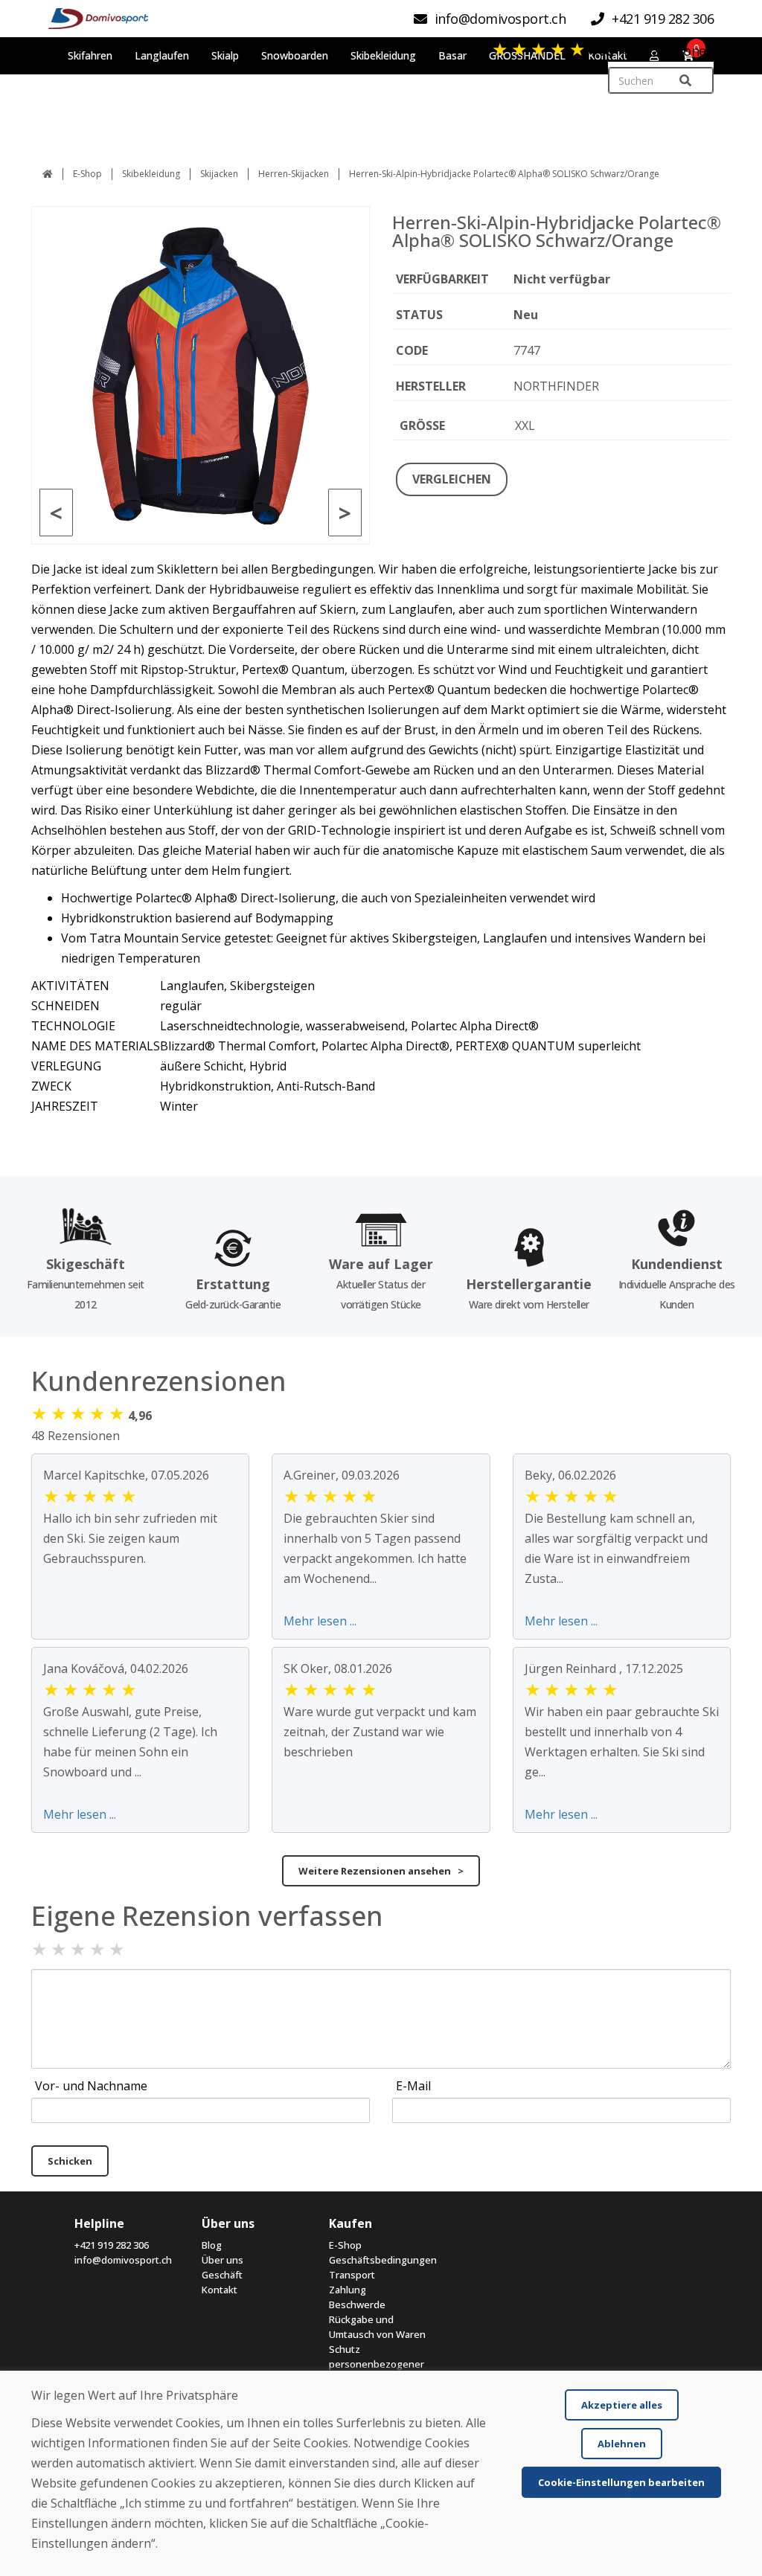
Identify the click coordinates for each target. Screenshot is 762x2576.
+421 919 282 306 (112, 2245)
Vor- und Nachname (91, 2086)
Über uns (222, 2260)
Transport (352, 2275)
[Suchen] (685, 81)
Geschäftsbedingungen (381, 2260)
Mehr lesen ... (320, 1621)
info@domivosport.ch (123, 2260)
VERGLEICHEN (452, 479)
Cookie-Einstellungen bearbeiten (621, 2482)
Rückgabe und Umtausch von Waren (377, 2327)
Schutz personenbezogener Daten (377, 2364)
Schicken (70, 2161)
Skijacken (219, 174)
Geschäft (222, 2275)
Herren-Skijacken (294, 174)
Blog (212, 2245)
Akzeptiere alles (622, 2405)
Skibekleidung (151, 174)
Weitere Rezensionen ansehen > (381, 1871)
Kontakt (220, 2290)
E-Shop (87, 174)
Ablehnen (622, 2444)
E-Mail (413, 2086)
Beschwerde (357, 2304)
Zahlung (348, 2290)
